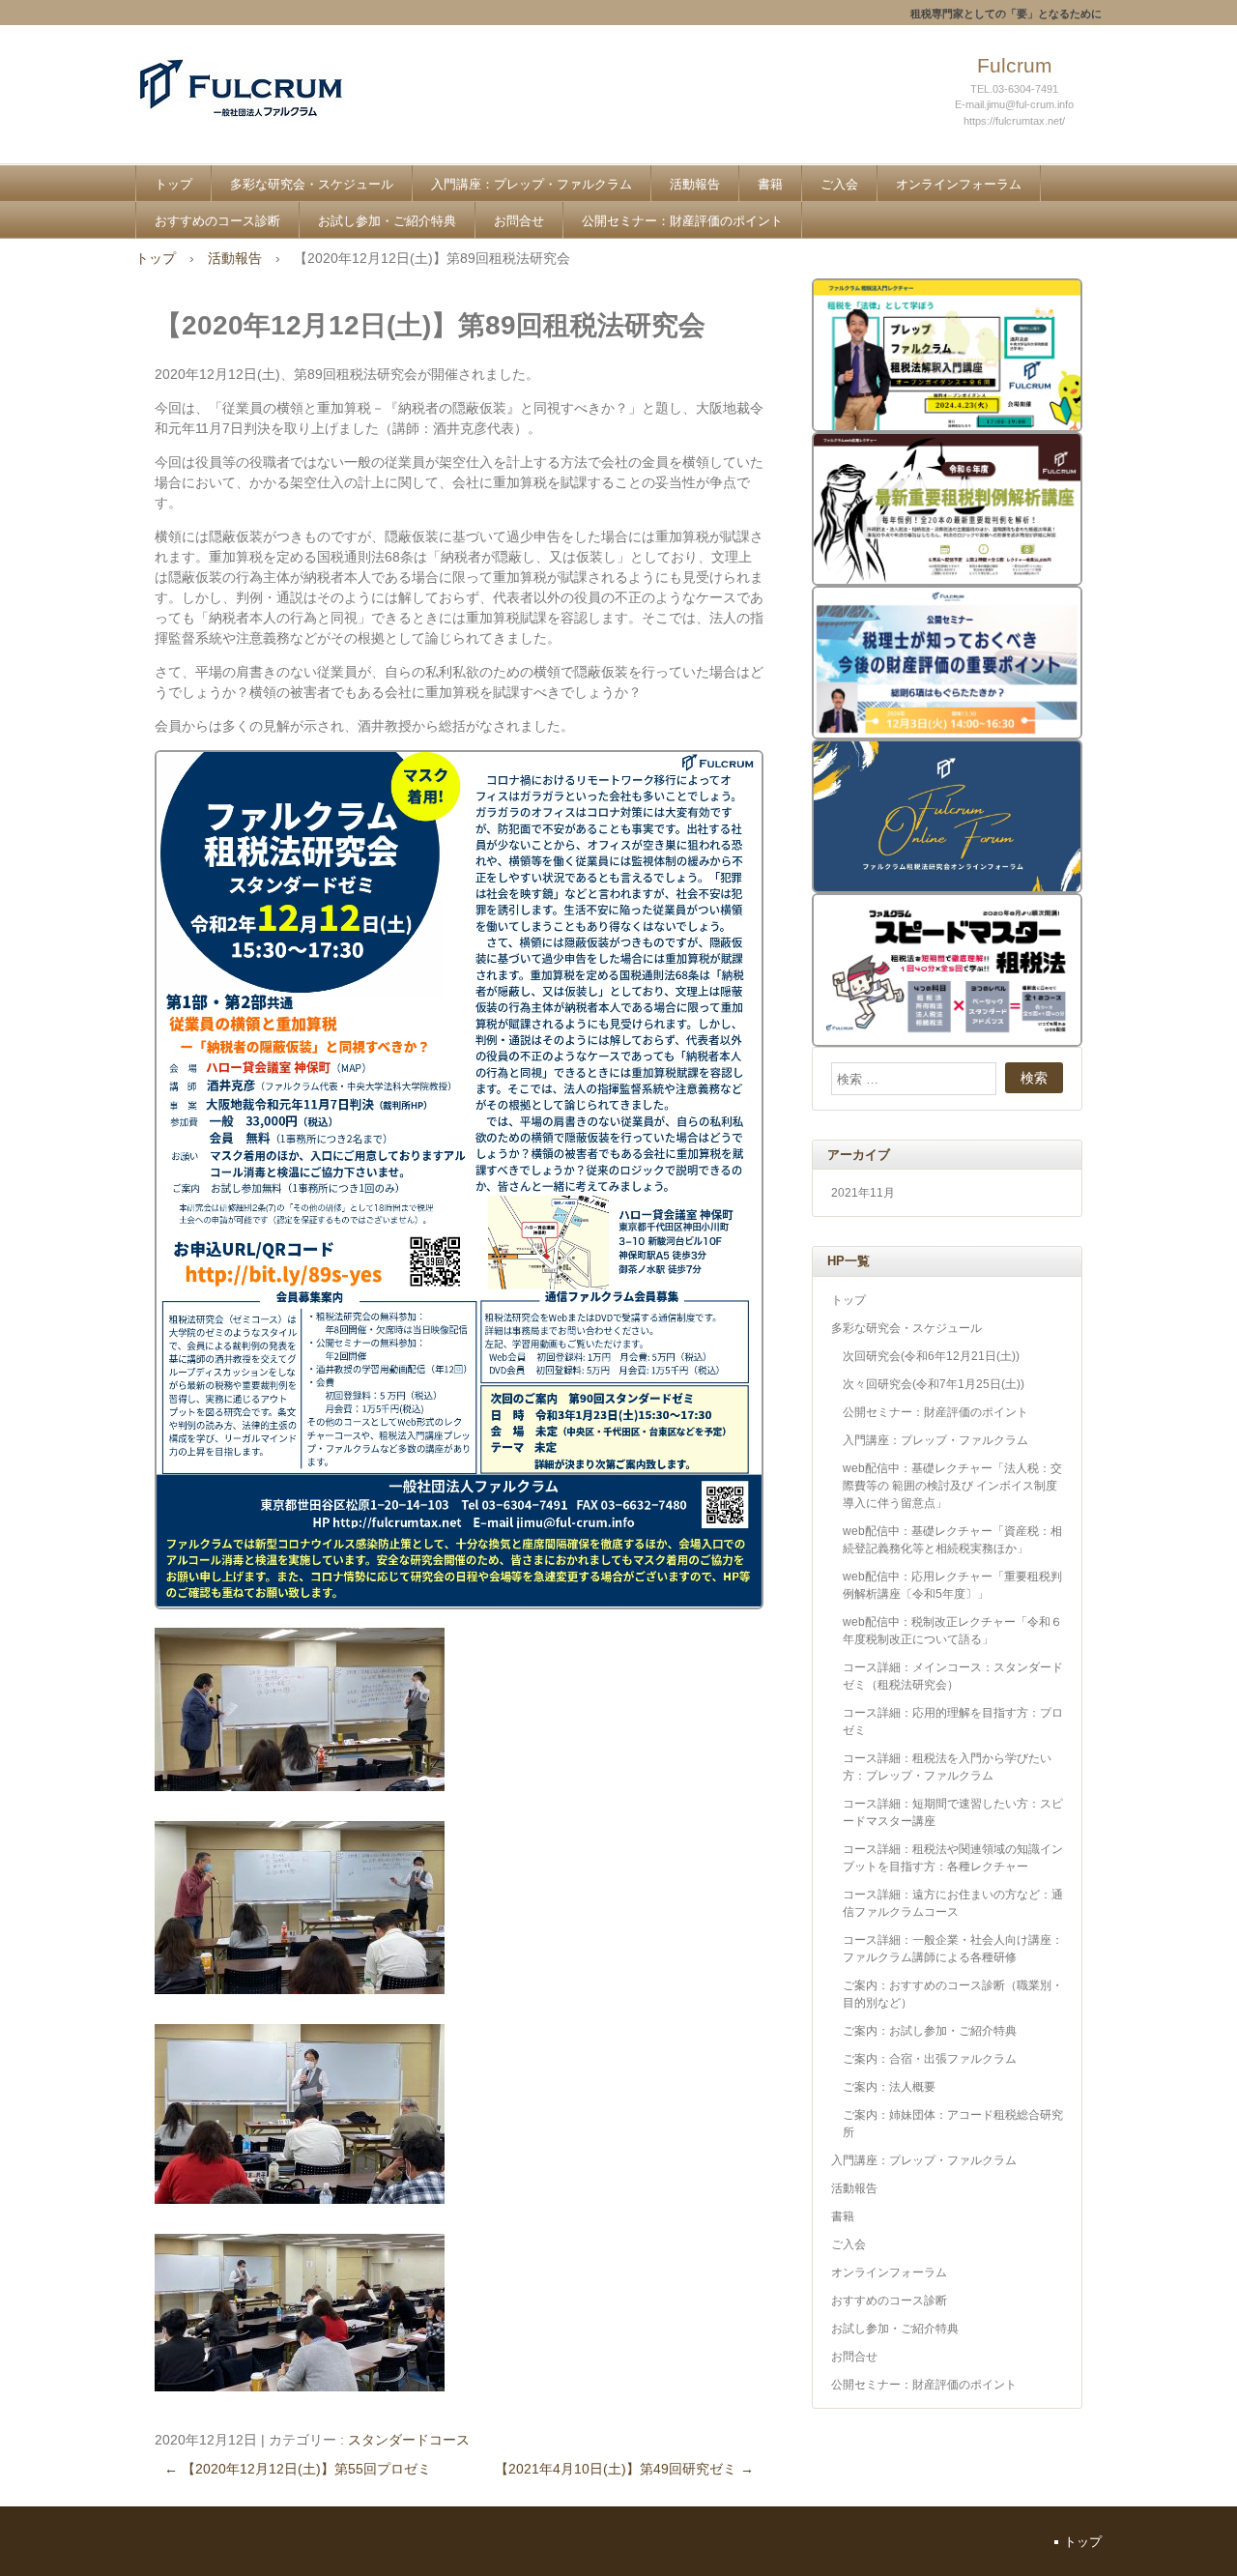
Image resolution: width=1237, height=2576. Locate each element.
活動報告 (695, 184)
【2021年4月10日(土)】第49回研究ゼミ (624, 2469)
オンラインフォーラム (959, 184)
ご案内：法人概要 (889, 2087)
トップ (173, 184)
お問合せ (519, 221)
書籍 (770, 184)
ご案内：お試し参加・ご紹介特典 (930, 2031)
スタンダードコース (409, 2440)
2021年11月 (863, 1193)
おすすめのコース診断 (217, 221)
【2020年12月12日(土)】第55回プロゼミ (298, 2469)
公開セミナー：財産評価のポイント (682, 221)
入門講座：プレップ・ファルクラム (532, 184)
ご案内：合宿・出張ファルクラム (930, 2059)
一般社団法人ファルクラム (276, 108)
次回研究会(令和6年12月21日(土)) (931, 1356)
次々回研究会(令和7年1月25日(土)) (934, 1384)
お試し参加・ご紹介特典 (387, 221)
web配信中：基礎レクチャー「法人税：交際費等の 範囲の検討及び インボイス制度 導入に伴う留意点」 (952, 1486)
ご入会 (839, 184)
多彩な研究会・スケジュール (312, 184)
